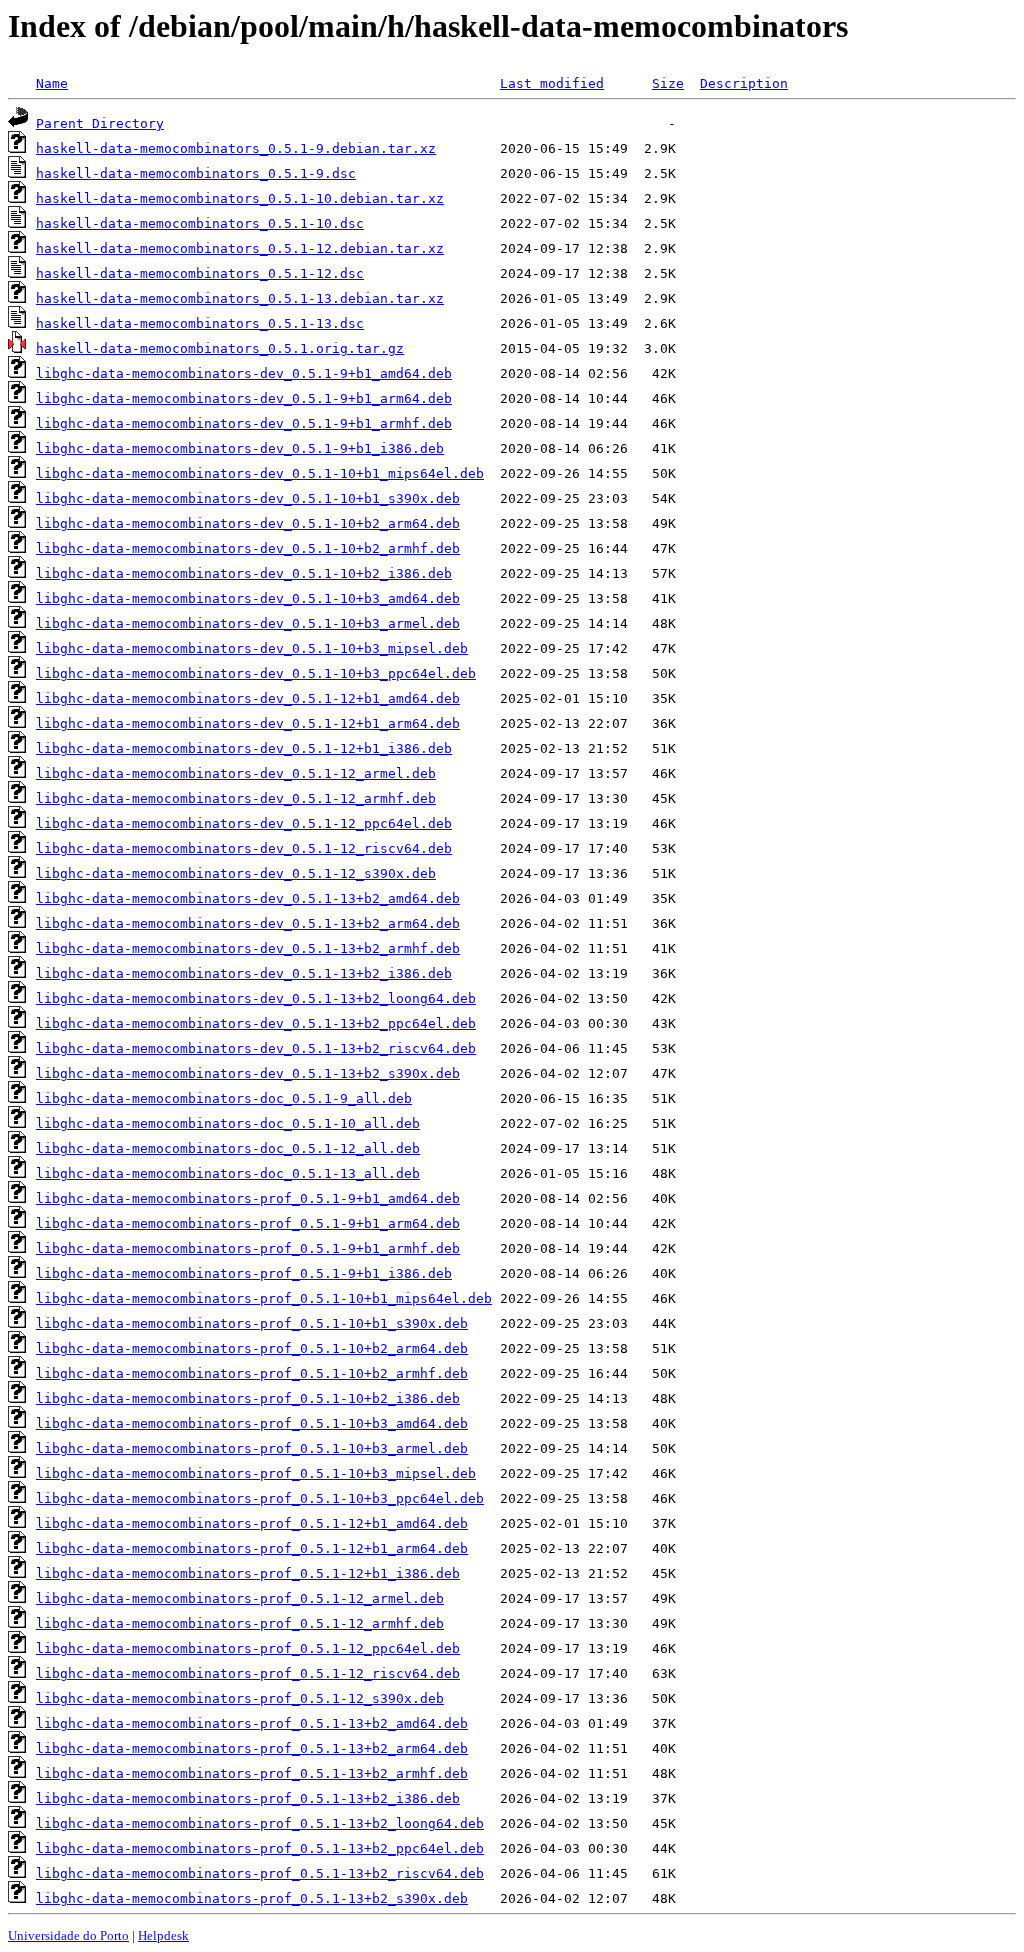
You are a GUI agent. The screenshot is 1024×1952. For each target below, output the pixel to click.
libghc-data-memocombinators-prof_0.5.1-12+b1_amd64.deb (252, 1523)
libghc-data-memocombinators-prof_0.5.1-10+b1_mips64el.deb (264, 1298)
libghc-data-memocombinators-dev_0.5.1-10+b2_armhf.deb (248, 548)
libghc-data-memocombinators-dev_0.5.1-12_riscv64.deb (244, 848)
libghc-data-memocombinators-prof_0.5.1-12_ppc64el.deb (248, 1648)
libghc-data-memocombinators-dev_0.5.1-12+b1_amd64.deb (248, 698)
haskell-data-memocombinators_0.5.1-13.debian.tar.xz (240, 298)
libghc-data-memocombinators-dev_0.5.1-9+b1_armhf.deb (244, 423)
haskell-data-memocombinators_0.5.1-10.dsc (200, 223)
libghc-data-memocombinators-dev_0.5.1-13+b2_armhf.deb (248, 948)
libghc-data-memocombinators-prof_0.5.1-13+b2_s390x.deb (252, 1898)
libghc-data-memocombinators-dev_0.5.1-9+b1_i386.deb (240, 448)
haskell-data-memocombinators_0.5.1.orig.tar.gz (220, 348)
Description (744, 83)
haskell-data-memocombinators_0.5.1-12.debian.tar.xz (240, 248)
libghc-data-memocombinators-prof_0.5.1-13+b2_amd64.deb (252, 1723)
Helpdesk (163, 1935)
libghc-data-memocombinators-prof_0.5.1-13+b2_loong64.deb (260, 1823)
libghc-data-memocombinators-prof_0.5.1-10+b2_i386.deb (248, 1398)
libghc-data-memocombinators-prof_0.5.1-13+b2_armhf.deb (252, 1773)
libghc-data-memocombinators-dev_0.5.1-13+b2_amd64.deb (248, 898)
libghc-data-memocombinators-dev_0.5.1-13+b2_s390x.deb (248, 1073)
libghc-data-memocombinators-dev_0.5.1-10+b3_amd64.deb (248, 598)
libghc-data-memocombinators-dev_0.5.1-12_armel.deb (236, 773)
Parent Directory (100, 123)
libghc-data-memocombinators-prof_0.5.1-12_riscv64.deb (248, 1673)
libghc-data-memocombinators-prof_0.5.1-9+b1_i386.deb (244, 1273)
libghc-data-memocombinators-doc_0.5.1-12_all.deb (228, 1148)
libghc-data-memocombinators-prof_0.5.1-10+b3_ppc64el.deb (260, 1498)
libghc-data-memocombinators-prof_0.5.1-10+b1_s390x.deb (252, 1323)
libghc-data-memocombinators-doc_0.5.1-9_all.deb (224, 1098)
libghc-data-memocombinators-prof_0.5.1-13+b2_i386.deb (248, 1798)
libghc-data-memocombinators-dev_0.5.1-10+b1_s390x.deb (248, 498)
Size (668, 83)
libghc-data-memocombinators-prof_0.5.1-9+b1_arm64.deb (248, 1223)
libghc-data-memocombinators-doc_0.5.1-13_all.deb (228, 1173)
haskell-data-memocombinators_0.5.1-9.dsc (196, 173)
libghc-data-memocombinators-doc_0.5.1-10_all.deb (228, 1123)
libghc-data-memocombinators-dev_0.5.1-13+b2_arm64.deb (248, 923)
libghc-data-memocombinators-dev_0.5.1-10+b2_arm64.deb (248, 523)
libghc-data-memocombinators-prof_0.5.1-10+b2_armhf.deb (252, 1373)
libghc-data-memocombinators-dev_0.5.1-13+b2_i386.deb (244, 973)
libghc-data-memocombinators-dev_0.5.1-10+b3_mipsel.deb (252, 648)
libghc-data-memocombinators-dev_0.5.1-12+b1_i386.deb (244, 748)
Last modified (552, 83)
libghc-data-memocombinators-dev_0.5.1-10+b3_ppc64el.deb (256, 673)
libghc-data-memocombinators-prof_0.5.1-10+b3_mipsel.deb (256, 1473)
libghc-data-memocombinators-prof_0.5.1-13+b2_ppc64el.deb (260, 1848)
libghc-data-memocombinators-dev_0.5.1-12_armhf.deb (236, 798)
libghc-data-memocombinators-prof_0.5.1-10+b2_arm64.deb (252, 1348)
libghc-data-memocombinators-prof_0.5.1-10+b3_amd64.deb (252, 1423)
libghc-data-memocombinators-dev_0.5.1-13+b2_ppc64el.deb (256, 1023)
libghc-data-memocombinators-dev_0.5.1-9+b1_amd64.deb (244, 373)
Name (52, 83)
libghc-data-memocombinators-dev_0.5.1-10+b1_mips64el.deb (260, 473)
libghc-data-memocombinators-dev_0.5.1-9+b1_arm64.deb (244, 398)
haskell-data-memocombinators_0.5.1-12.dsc (200, 273)
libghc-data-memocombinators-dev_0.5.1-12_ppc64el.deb (244, 823)
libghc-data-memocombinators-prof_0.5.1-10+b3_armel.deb (252, 1448)
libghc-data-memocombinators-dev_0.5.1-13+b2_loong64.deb (256, 998)
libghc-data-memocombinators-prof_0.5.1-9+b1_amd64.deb (248, 1198)
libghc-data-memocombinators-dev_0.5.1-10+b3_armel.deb (248, 623)
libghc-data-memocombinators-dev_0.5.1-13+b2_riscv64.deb (256, 1048)
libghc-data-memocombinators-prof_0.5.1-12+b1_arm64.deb (252, 1548)
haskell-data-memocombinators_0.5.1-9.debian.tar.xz (236, 148)
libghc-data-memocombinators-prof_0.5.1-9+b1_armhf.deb (248, 1248)
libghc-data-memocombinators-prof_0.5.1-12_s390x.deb (240, 1698)
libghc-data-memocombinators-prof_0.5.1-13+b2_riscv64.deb (260, 1873)
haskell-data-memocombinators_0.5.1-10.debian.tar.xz (240, 198)
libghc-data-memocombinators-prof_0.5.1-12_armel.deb (240, 1598)
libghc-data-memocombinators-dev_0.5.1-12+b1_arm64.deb (248, 723)
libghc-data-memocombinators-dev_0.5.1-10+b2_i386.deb (244, 573)
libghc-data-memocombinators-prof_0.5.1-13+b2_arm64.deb (252, 1748)
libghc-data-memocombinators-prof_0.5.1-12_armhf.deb (240, 1623)
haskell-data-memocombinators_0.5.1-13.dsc (200, 323)
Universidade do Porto (68, 1935)
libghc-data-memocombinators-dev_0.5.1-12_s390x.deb (236, 873)
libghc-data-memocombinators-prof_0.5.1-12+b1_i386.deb (248, 1573)
